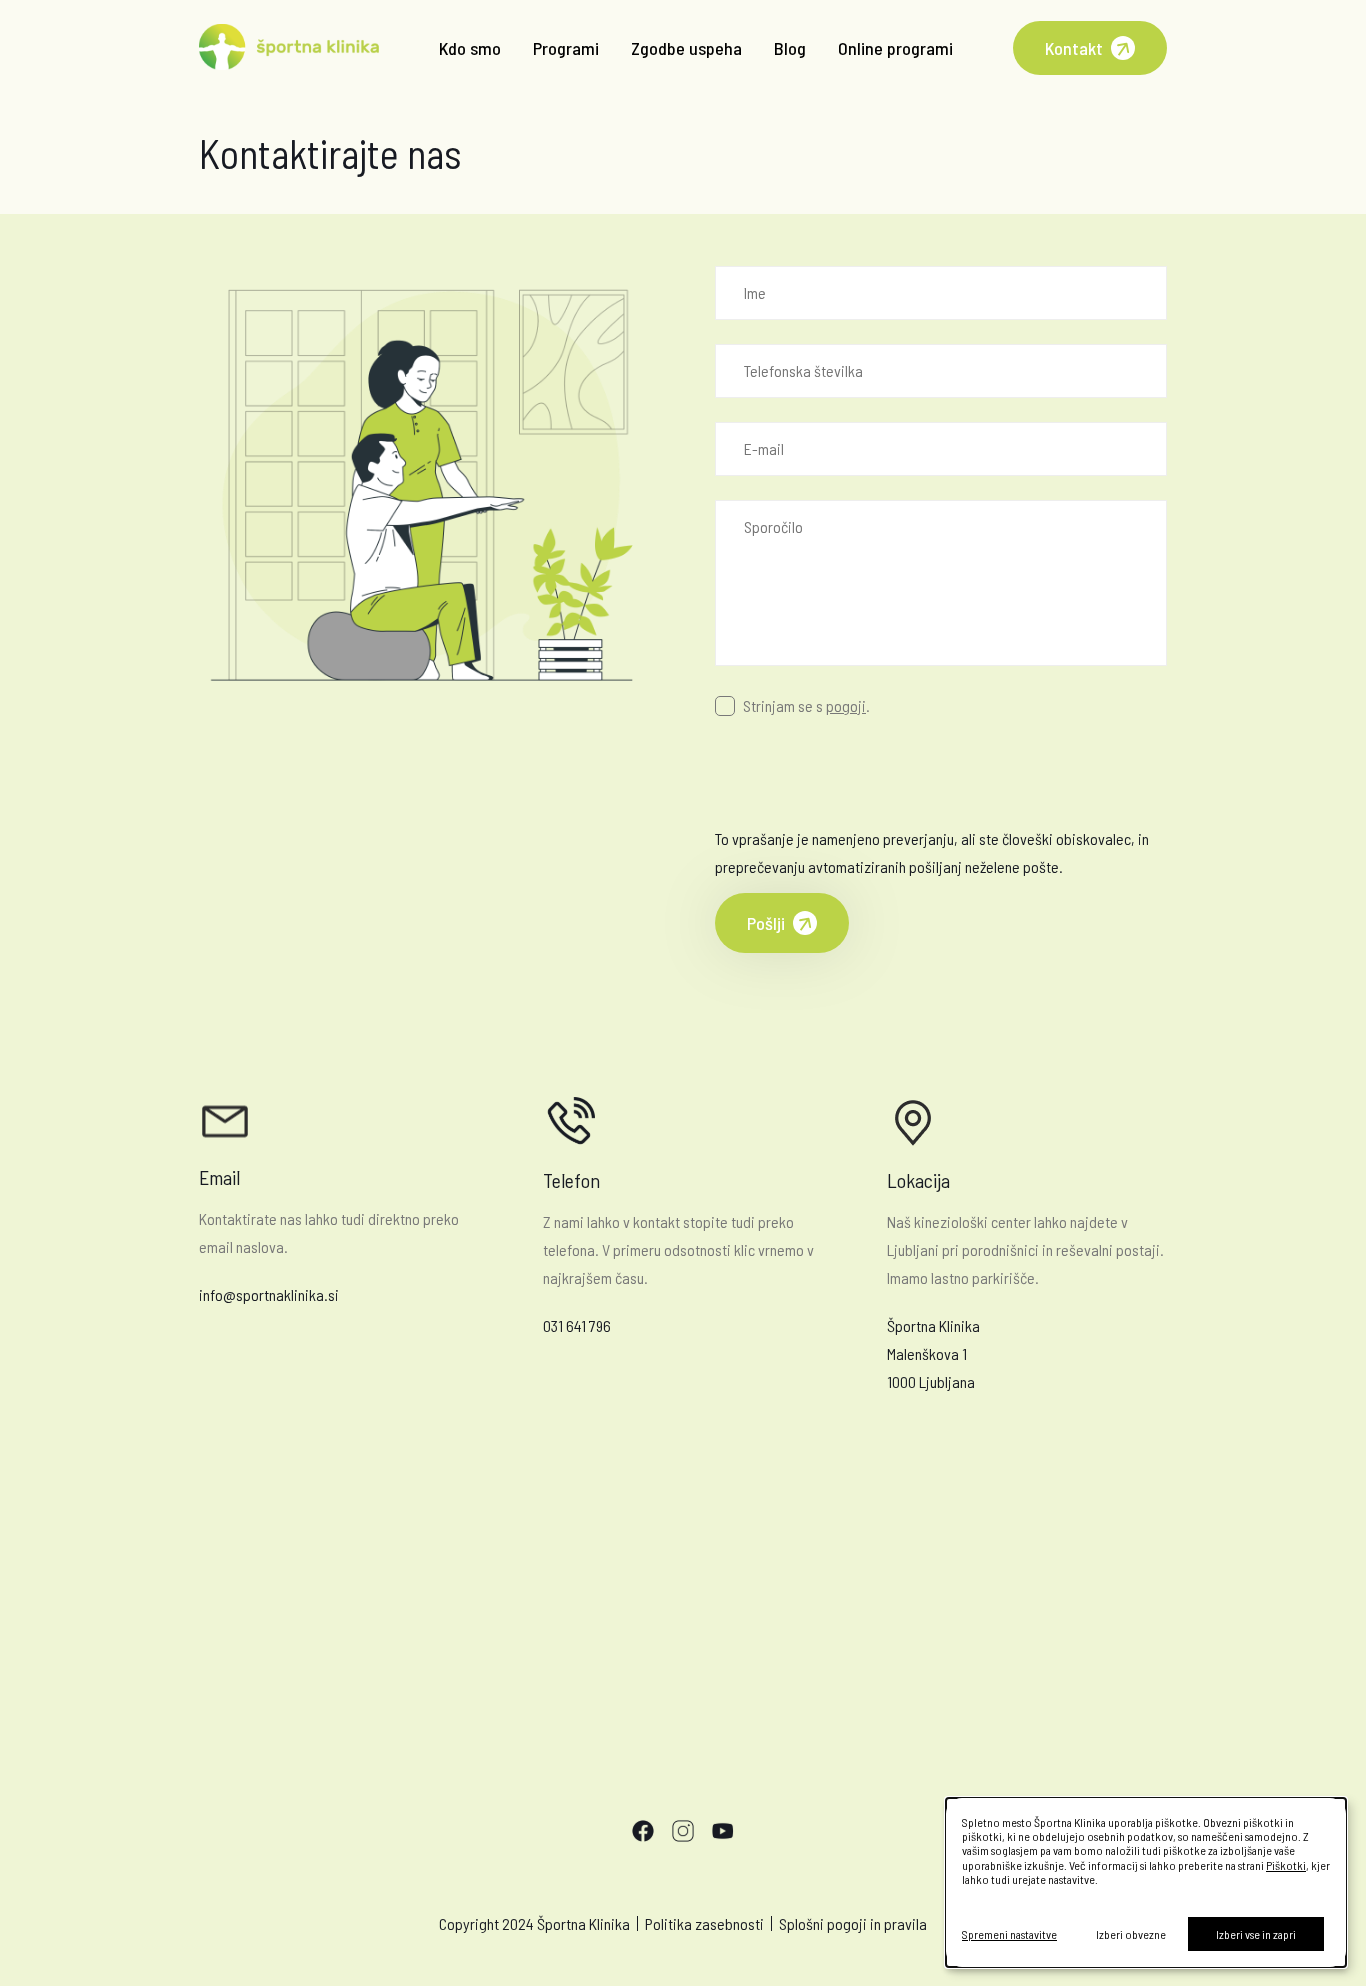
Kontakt (1074, 48)
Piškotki (1286, 1865)
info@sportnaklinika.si (269, 1294)
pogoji (846, 705)
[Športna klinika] (289, 48)
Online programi (895, 48)
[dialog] (1146, 1882)
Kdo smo (470, 48)
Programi (566, 48)
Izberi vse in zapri (1256, 1934)
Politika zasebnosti (704, 1923)
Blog (790, 48)
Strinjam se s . (806, 705)
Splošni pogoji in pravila (853, 1923)
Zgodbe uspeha (686, 48)
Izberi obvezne (1131, 1934)
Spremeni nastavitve (1009, 1934)
